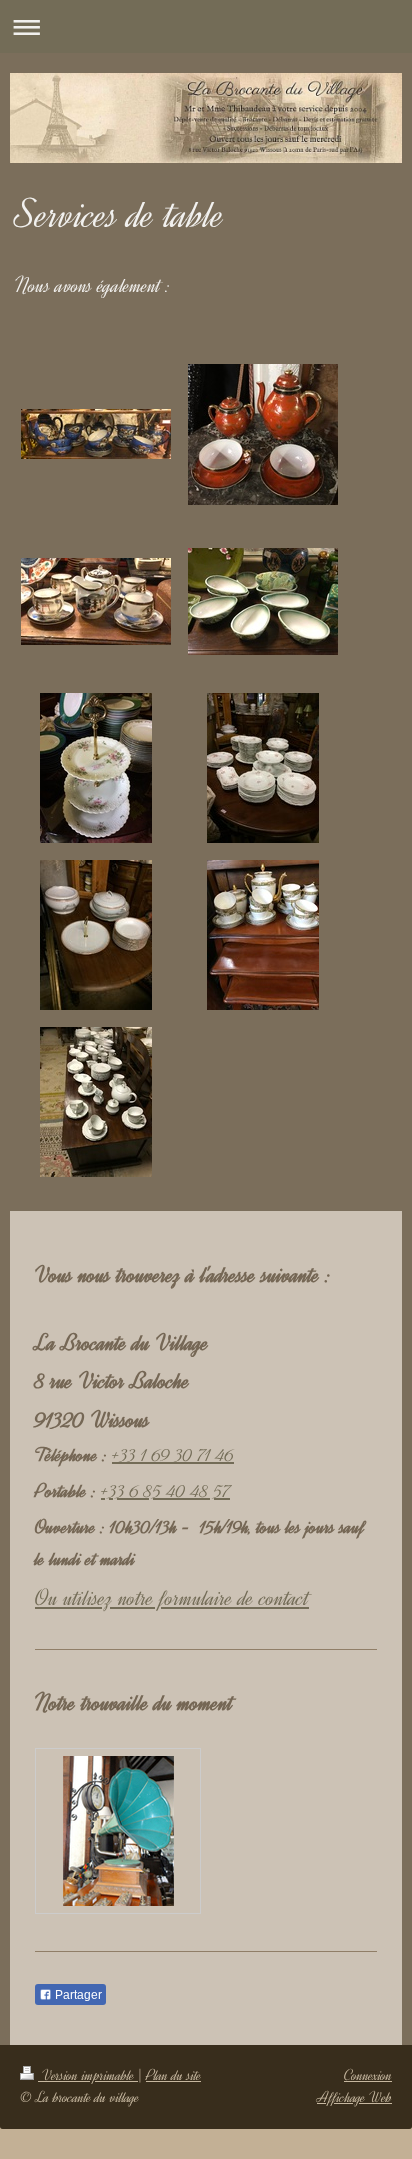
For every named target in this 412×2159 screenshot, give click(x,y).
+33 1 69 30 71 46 (173, 1455)
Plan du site (173, 2075)
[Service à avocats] (263, 601)
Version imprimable (88, 2075)
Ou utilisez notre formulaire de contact (172, 1598)
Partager (77, 1995)
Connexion (368, 2075)
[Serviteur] (96, 768)
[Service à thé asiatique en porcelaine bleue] (96, 434)
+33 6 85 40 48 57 (165, 1491)
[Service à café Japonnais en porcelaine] (96, 601)
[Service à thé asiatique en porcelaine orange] (263, 434)
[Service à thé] (263, 935)
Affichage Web (354, 2097)
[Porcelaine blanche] (96, 1102)
